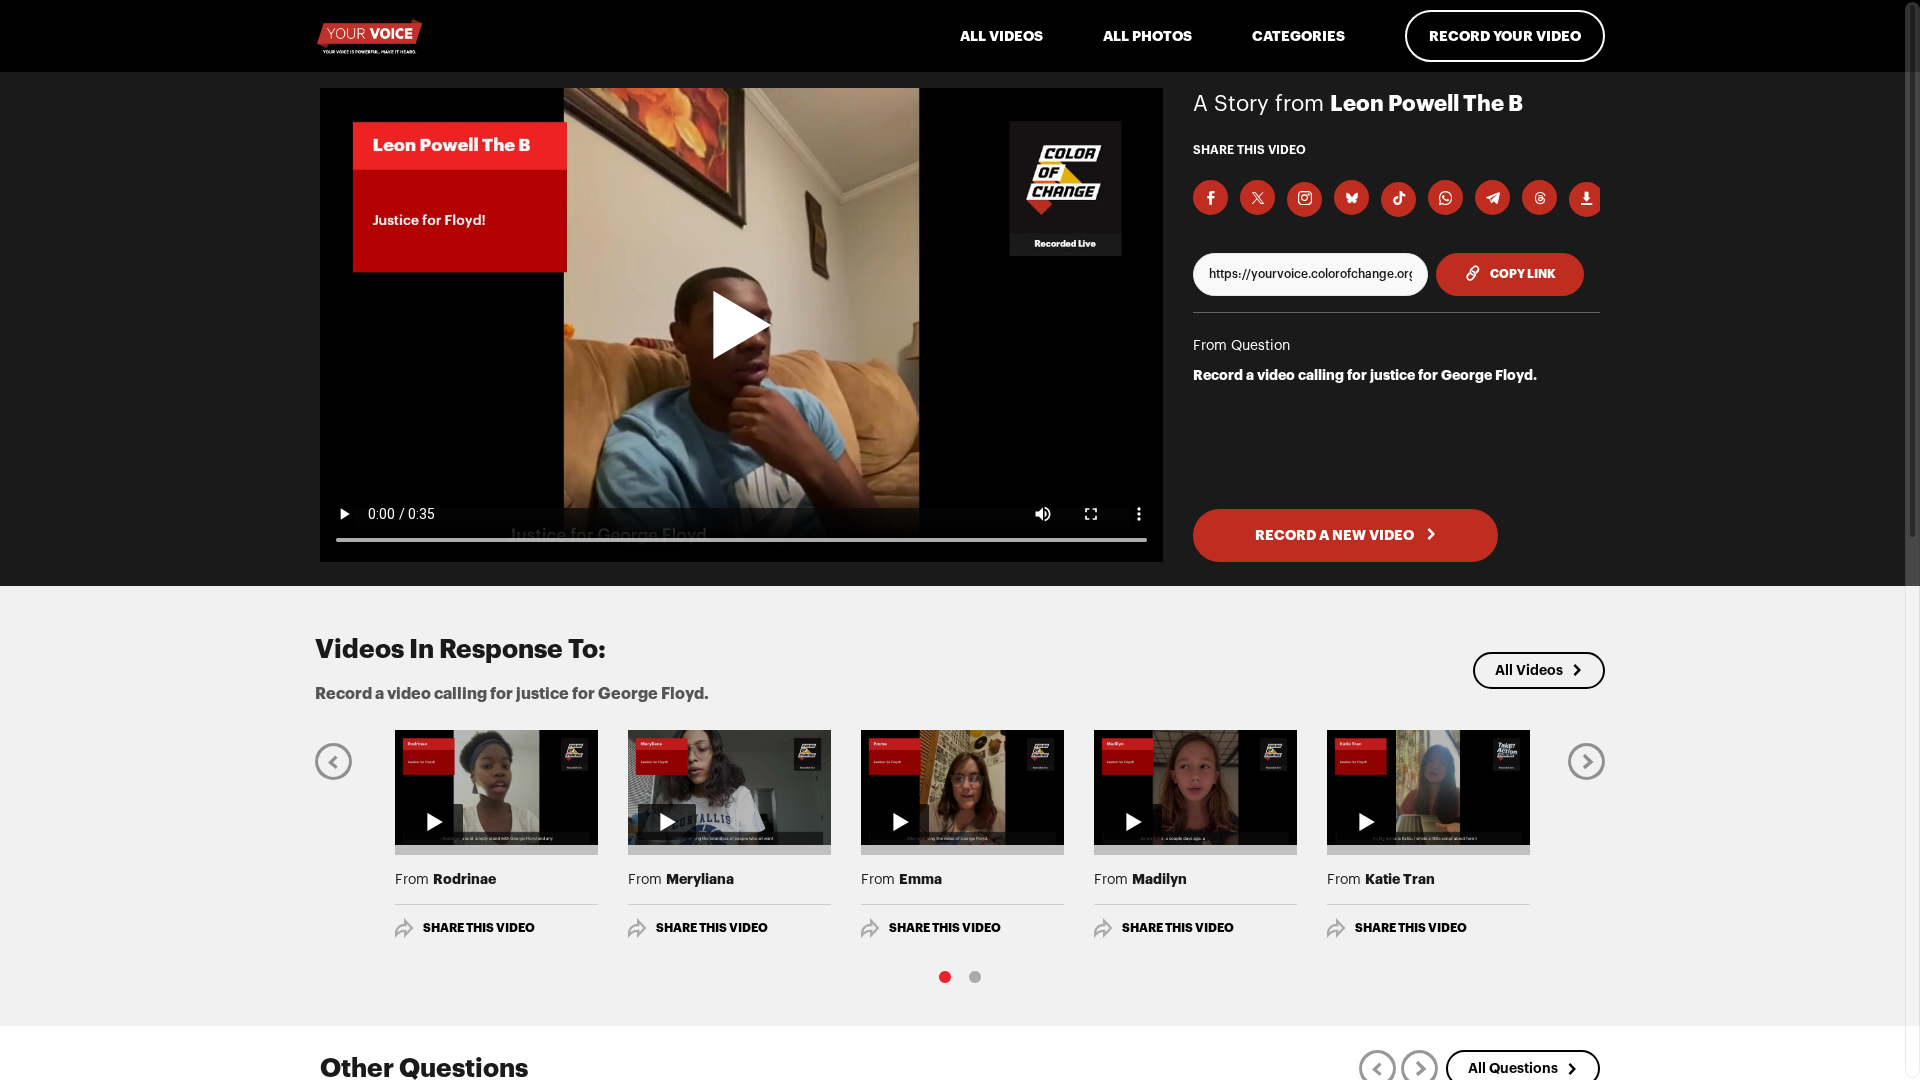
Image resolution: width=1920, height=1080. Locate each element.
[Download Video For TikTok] (1398, 199)
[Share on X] (1257, 197)
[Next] (1586, 760)
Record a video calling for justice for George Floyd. (1365, 375)
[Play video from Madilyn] (1195, 787)
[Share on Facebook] (1210, 197)
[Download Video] (1586, 199)
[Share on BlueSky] (1351, 197)
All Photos (1147, 36)
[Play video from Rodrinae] (496, 787)
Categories (1298, 36)
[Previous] (333, 760)
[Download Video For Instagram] (1304, 199)
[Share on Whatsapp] (1445, 197)
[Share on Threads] (1539, 197)
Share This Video (479, 928)
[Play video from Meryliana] (729, 787)
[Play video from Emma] (962, 787)
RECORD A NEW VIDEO (1336, 535)
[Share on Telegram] (1492, 197)
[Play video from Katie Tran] (1428, 787)
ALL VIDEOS (1001, 36)
